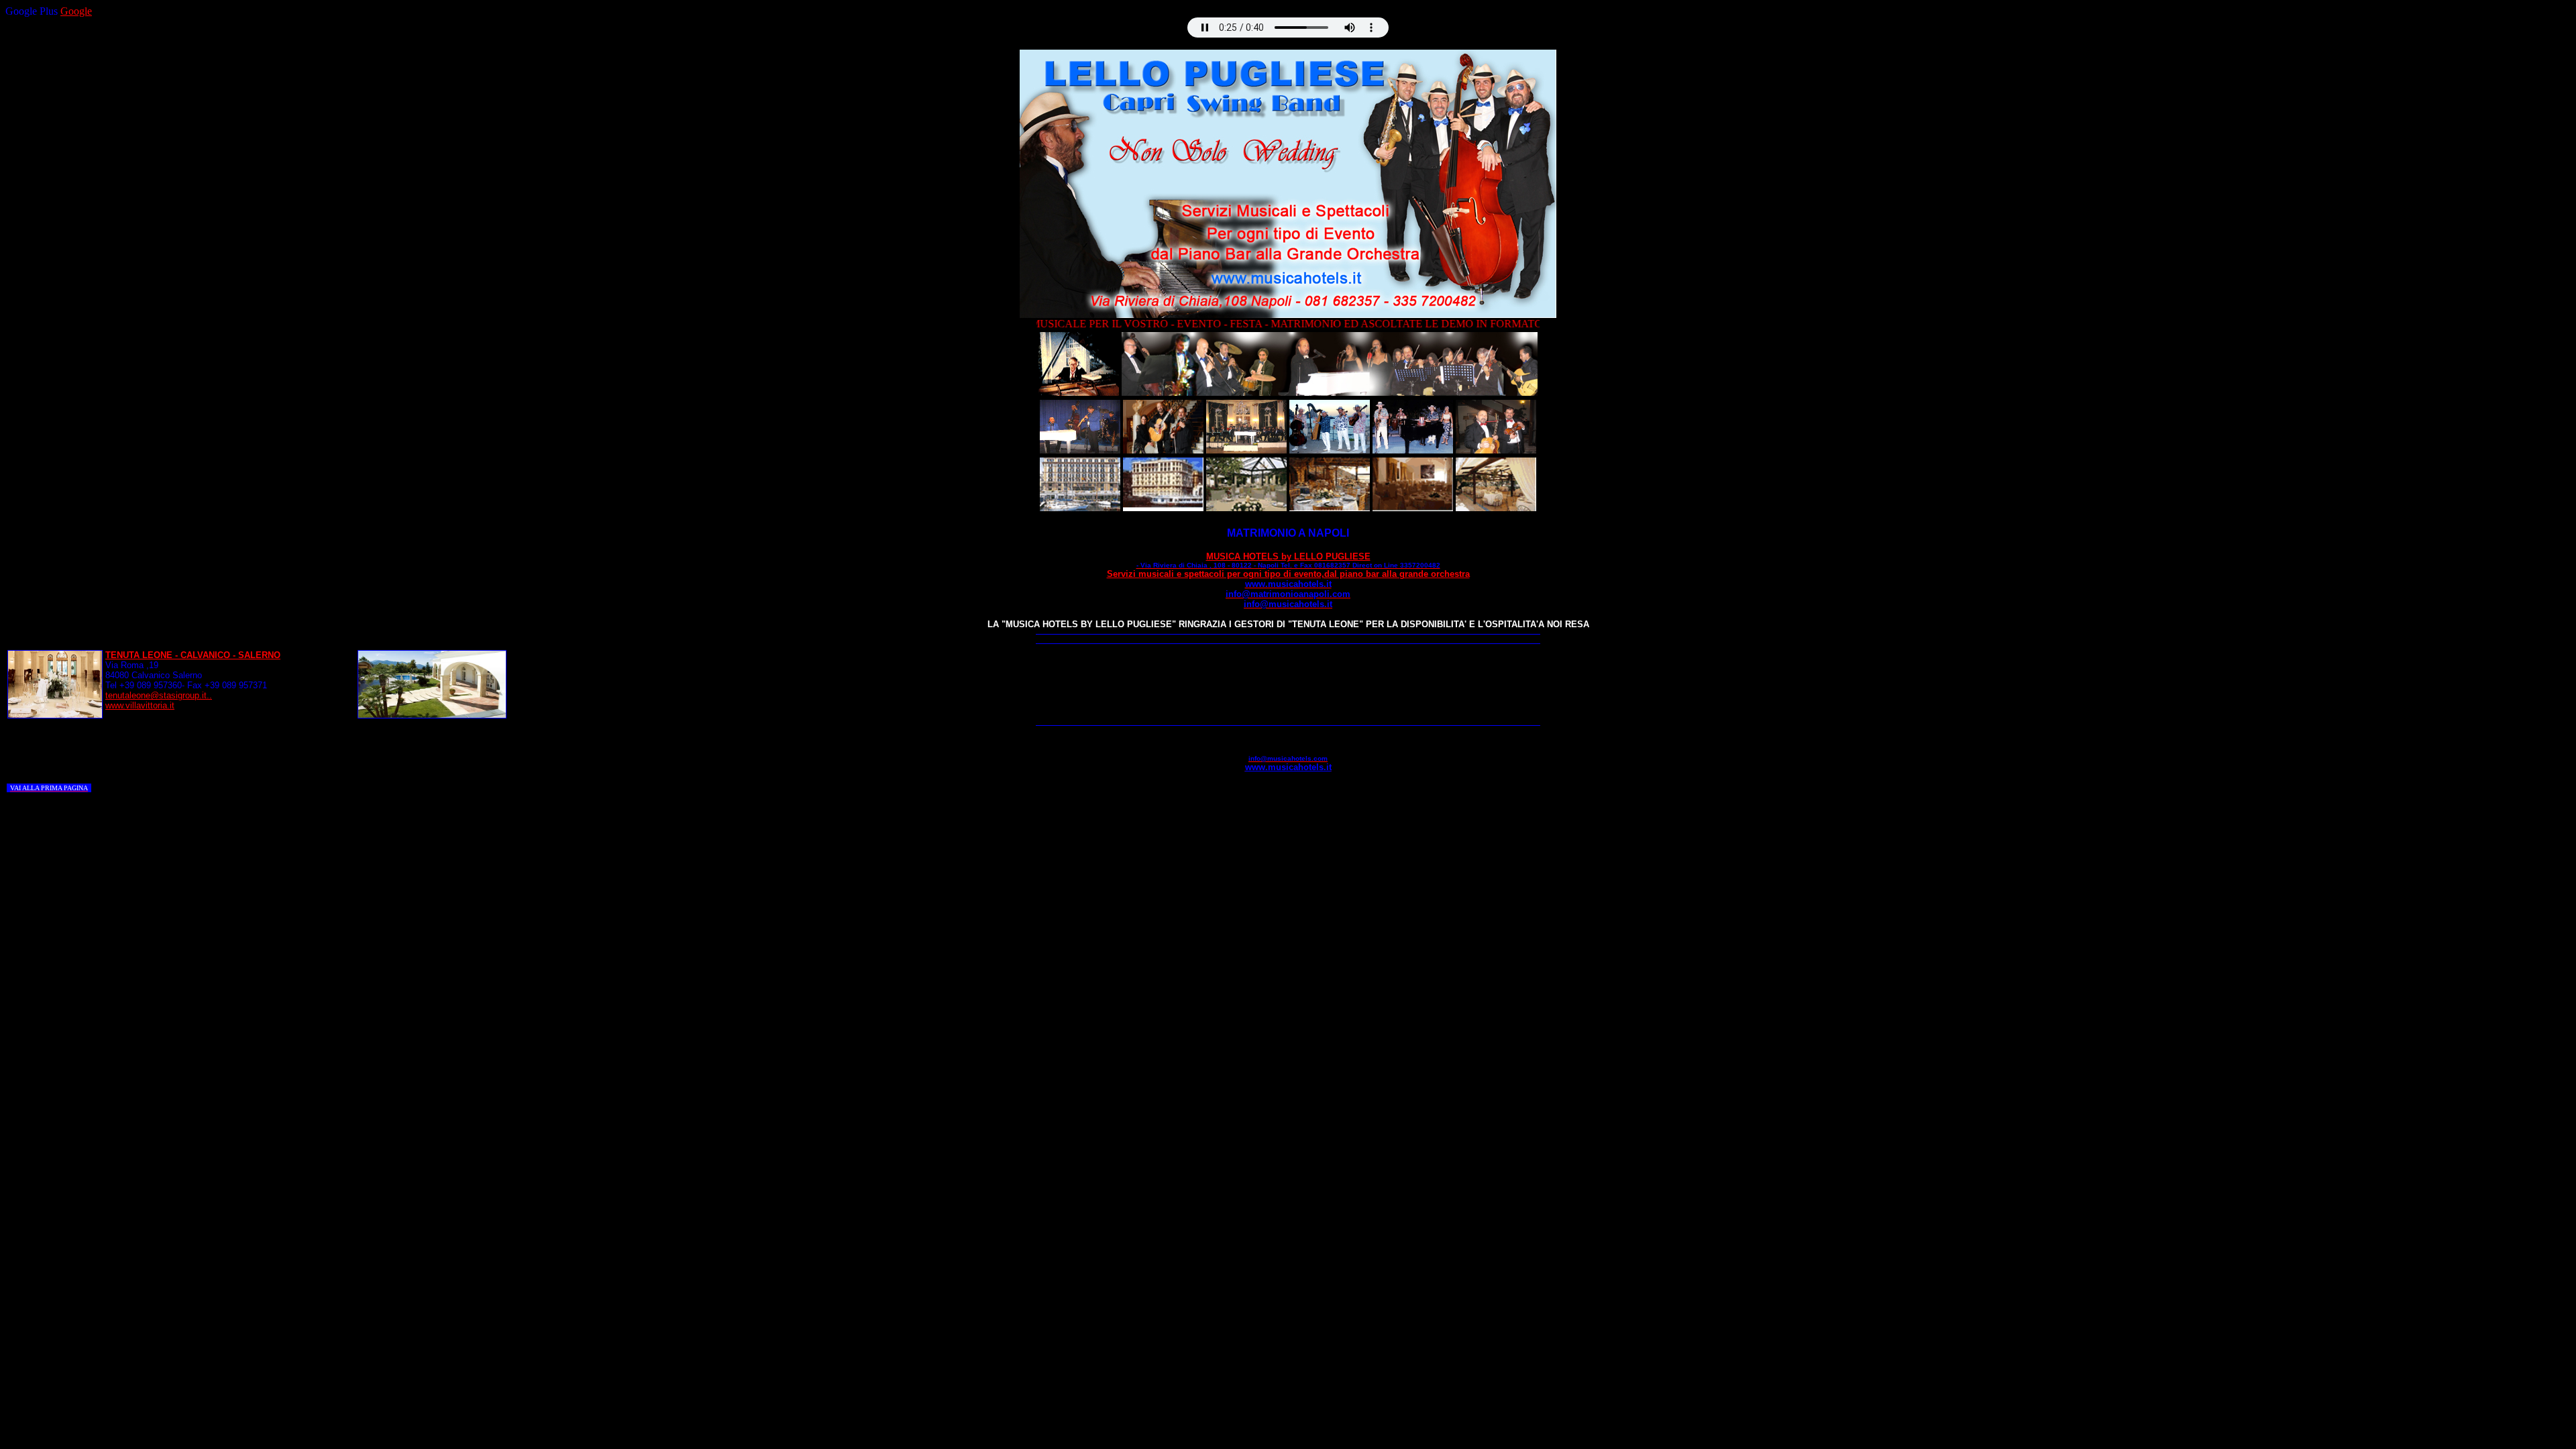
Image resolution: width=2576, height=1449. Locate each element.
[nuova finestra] (1079, 392)
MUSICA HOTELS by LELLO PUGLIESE (1288, 560)
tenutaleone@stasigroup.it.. (159, 695)
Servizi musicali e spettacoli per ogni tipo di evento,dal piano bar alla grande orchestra (1288, 579)
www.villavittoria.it (140, 705)
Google (76, 11)
